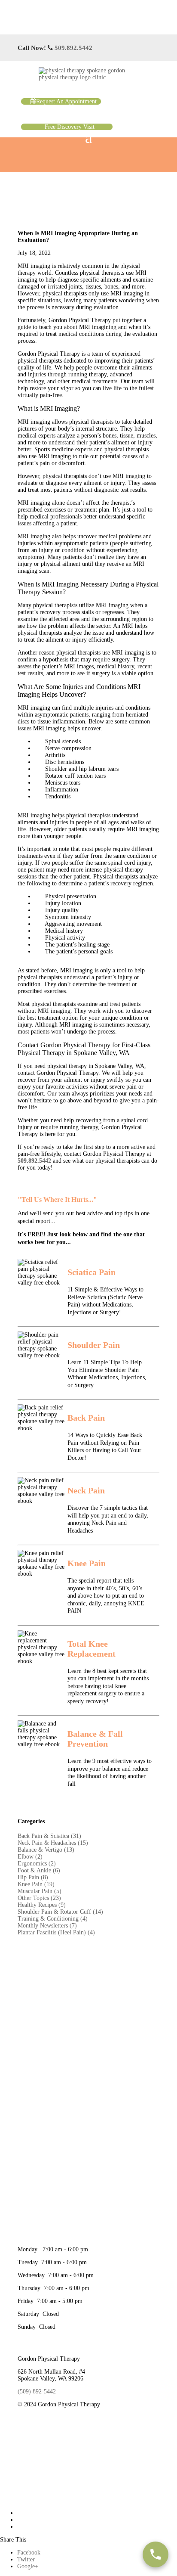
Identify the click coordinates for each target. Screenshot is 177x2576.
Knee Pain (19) (36, 1884)
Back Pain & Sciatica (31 (48, 1836)
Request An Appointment (66, 101)
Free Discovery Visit (70, 127)
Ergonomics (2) (37, 1864)
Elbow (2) (30, 1857)
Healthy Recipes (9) (42, 1905)
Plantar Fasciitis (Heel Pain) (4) (56, 1932)
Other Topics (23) (39, 1898)
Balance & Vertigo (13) (46, 1850)
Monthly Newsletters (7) (47, 1926)
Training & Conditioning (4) (53, 1919)
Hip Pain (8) (33, 1877)
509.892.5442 (73, 48)
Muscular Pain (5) (40, 1891)
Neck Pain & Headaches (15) (53, 1843)
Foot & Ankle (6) (39, 1870)
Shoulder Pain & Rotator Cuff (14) (60, 1912)
